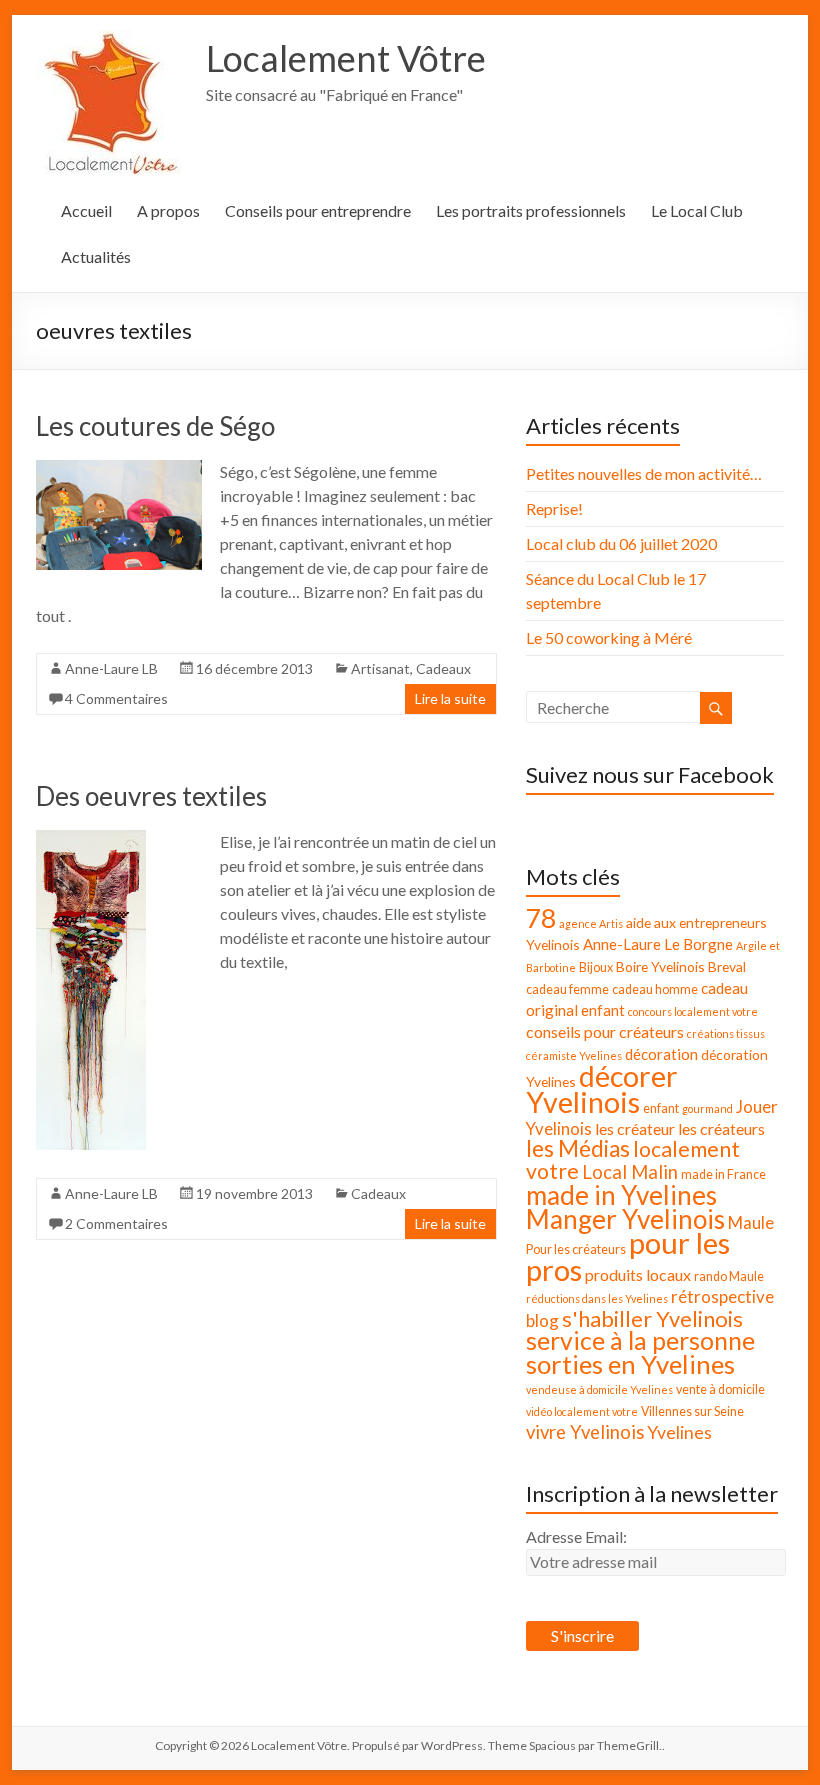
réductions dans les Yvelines (597, 1298)
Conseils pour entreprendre (318, 210)
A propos (168, 210)
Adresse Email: (576, 1536)
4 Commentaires (116, 698)
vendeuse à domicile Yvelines (599, 1389)
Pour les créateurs (576, 1249)
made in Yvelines (621, 1195)
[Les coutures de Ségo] (119, 469)
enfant (661, 1108)
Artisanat (380, 668)
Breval (727, 966)
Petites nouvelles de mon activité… (644, 473)
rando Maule (729, 1276)
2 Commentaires (116, 1223)
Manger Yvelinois (625, 1219)
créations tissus (726, 1033)
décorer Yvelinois (602, 1089)
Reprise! (554, 508)
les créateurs (721, 1128)
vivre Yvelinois (585, 1432)
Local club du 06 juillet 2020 (621, 543)
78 (541, 918)
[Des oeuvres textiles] (91, 839)
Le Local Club (697, 210)
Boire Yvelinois (660, 966)
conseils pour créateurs (605, 1031)
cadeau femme (567, 989)
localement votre (633, 1160)
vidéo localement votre (582, 1411)
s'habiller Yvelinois (652, 1319)
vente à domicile (720, 1389)
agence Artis (591, 923)
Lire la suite (450, 698)
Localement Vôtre (346, 58)
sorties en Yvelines (630, 1364)
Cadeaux (443, 668)
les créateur (635, 1128)
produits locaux (638, 1274)
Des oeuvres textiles (151, 796)
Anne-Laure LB (111, 668)
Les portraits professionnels (531, 210)
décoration (661, 1054)
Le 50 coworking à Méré (609, 637)
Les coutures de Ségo (155, 426)
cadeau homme (655, 989)
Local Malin (630, 1172)
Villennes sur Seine (692, 1411)
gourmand (707, 1108)
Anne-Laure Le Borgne (658, 944)
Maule (751, 1222)
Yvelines (679, 1432)
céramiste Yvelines (574, 1055)
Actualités (96, 256)
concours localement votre (693, 1011)
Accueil (86, 210)
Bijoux (596, 967)
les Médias (578, 1148)
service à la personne (640, 1340)
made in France (723, 1174)
